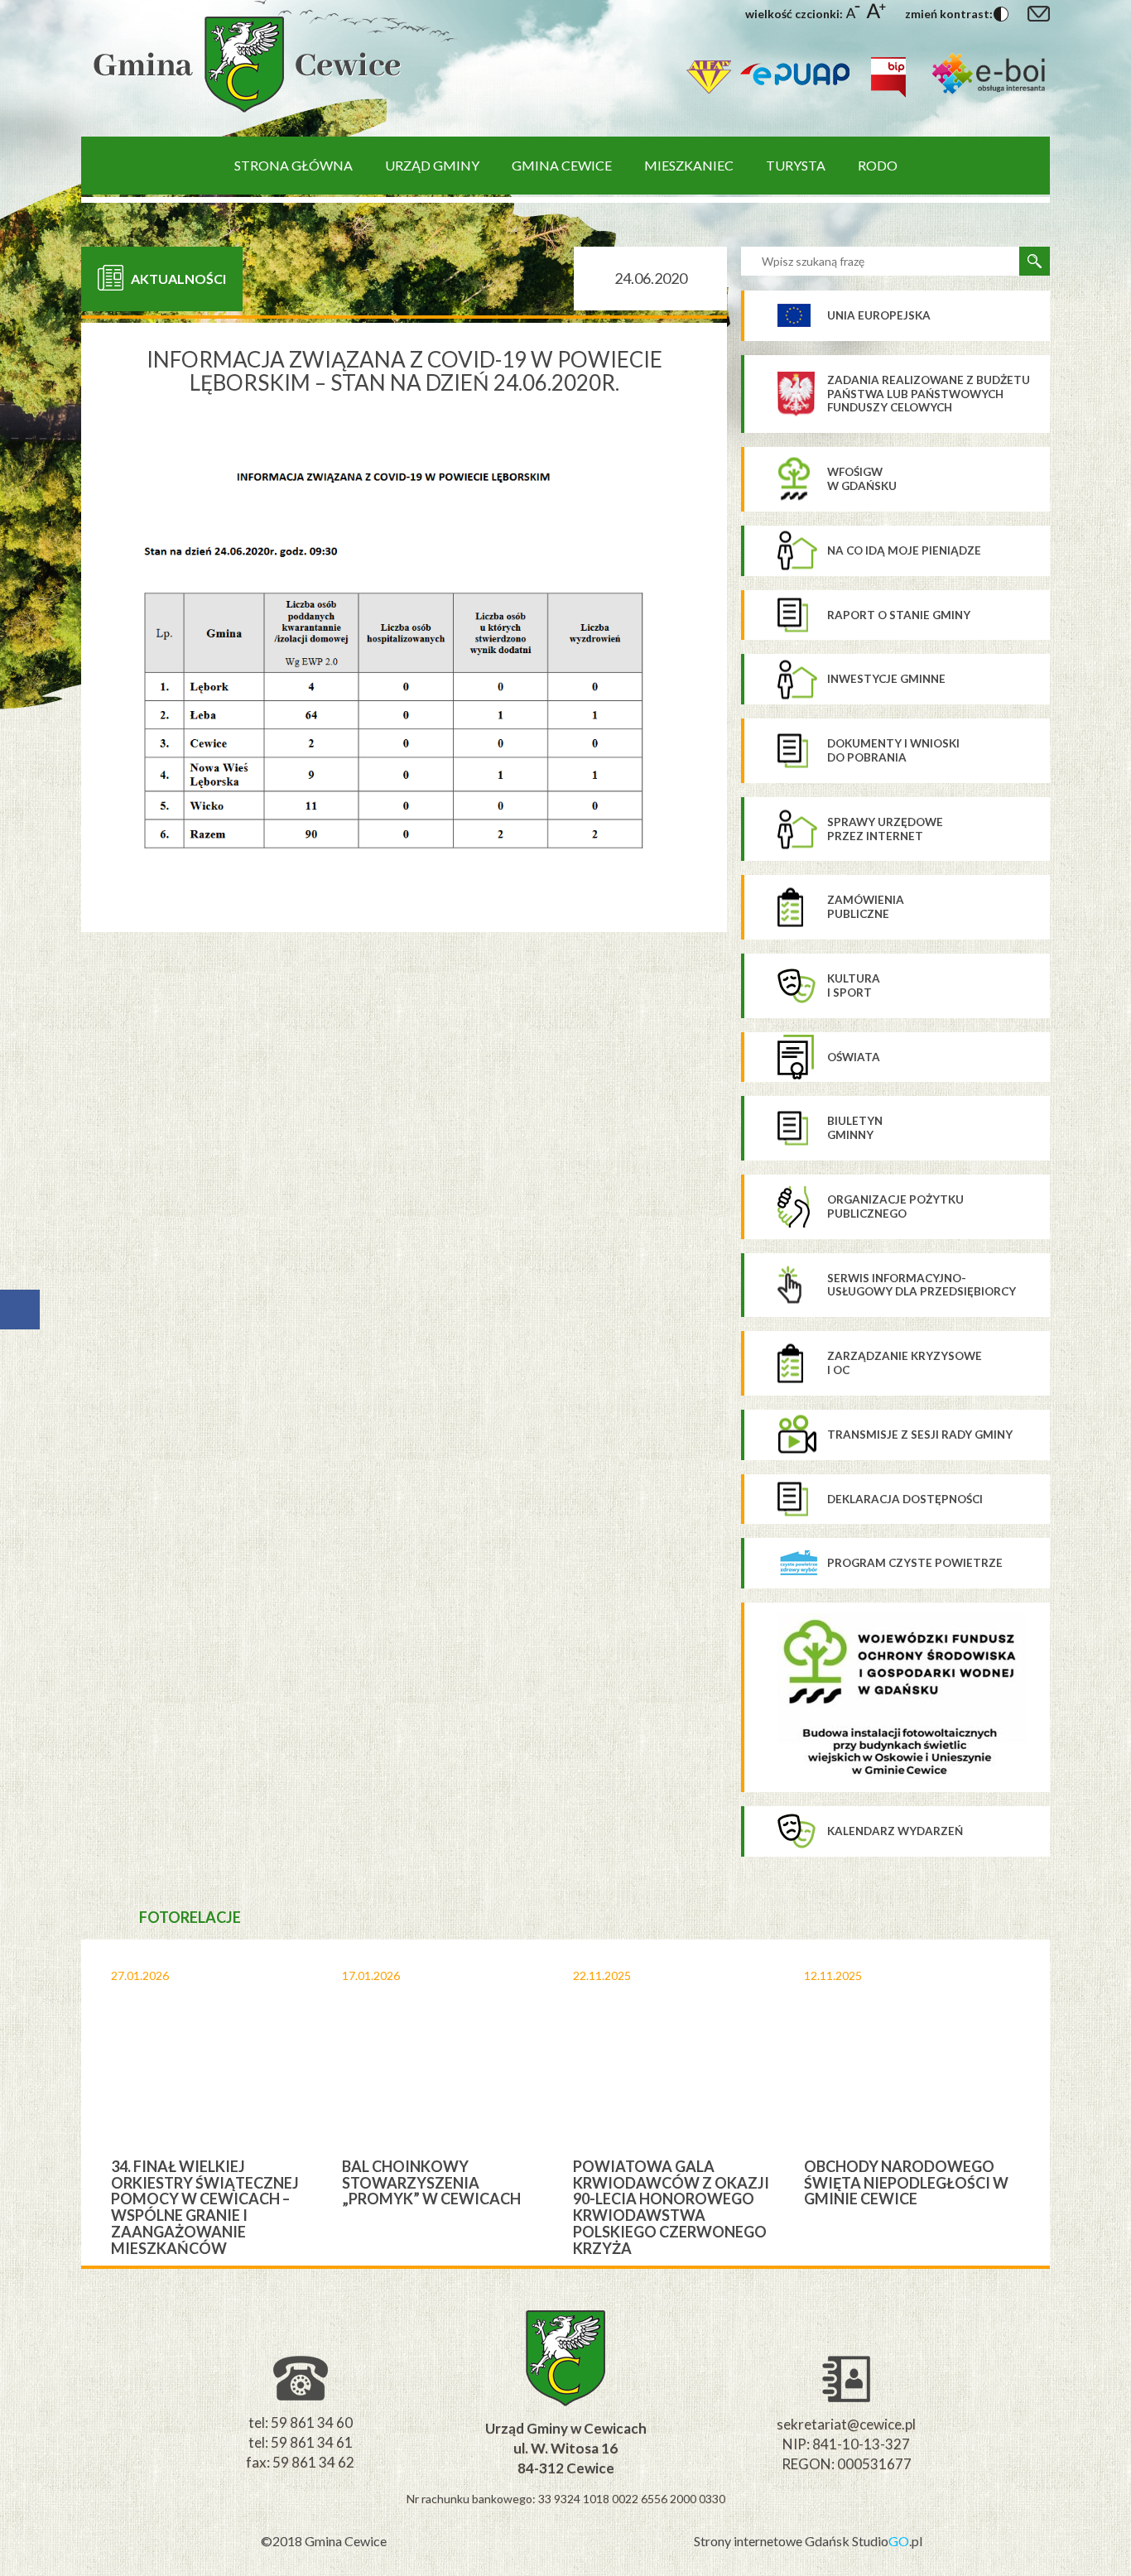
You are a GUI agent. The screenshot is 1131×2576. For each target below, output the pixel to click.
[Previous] (67, 2103)
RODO (878, 165)
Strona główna (294, 165)
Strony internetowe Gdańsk (773, 2541)
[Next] (1064, 2103)
